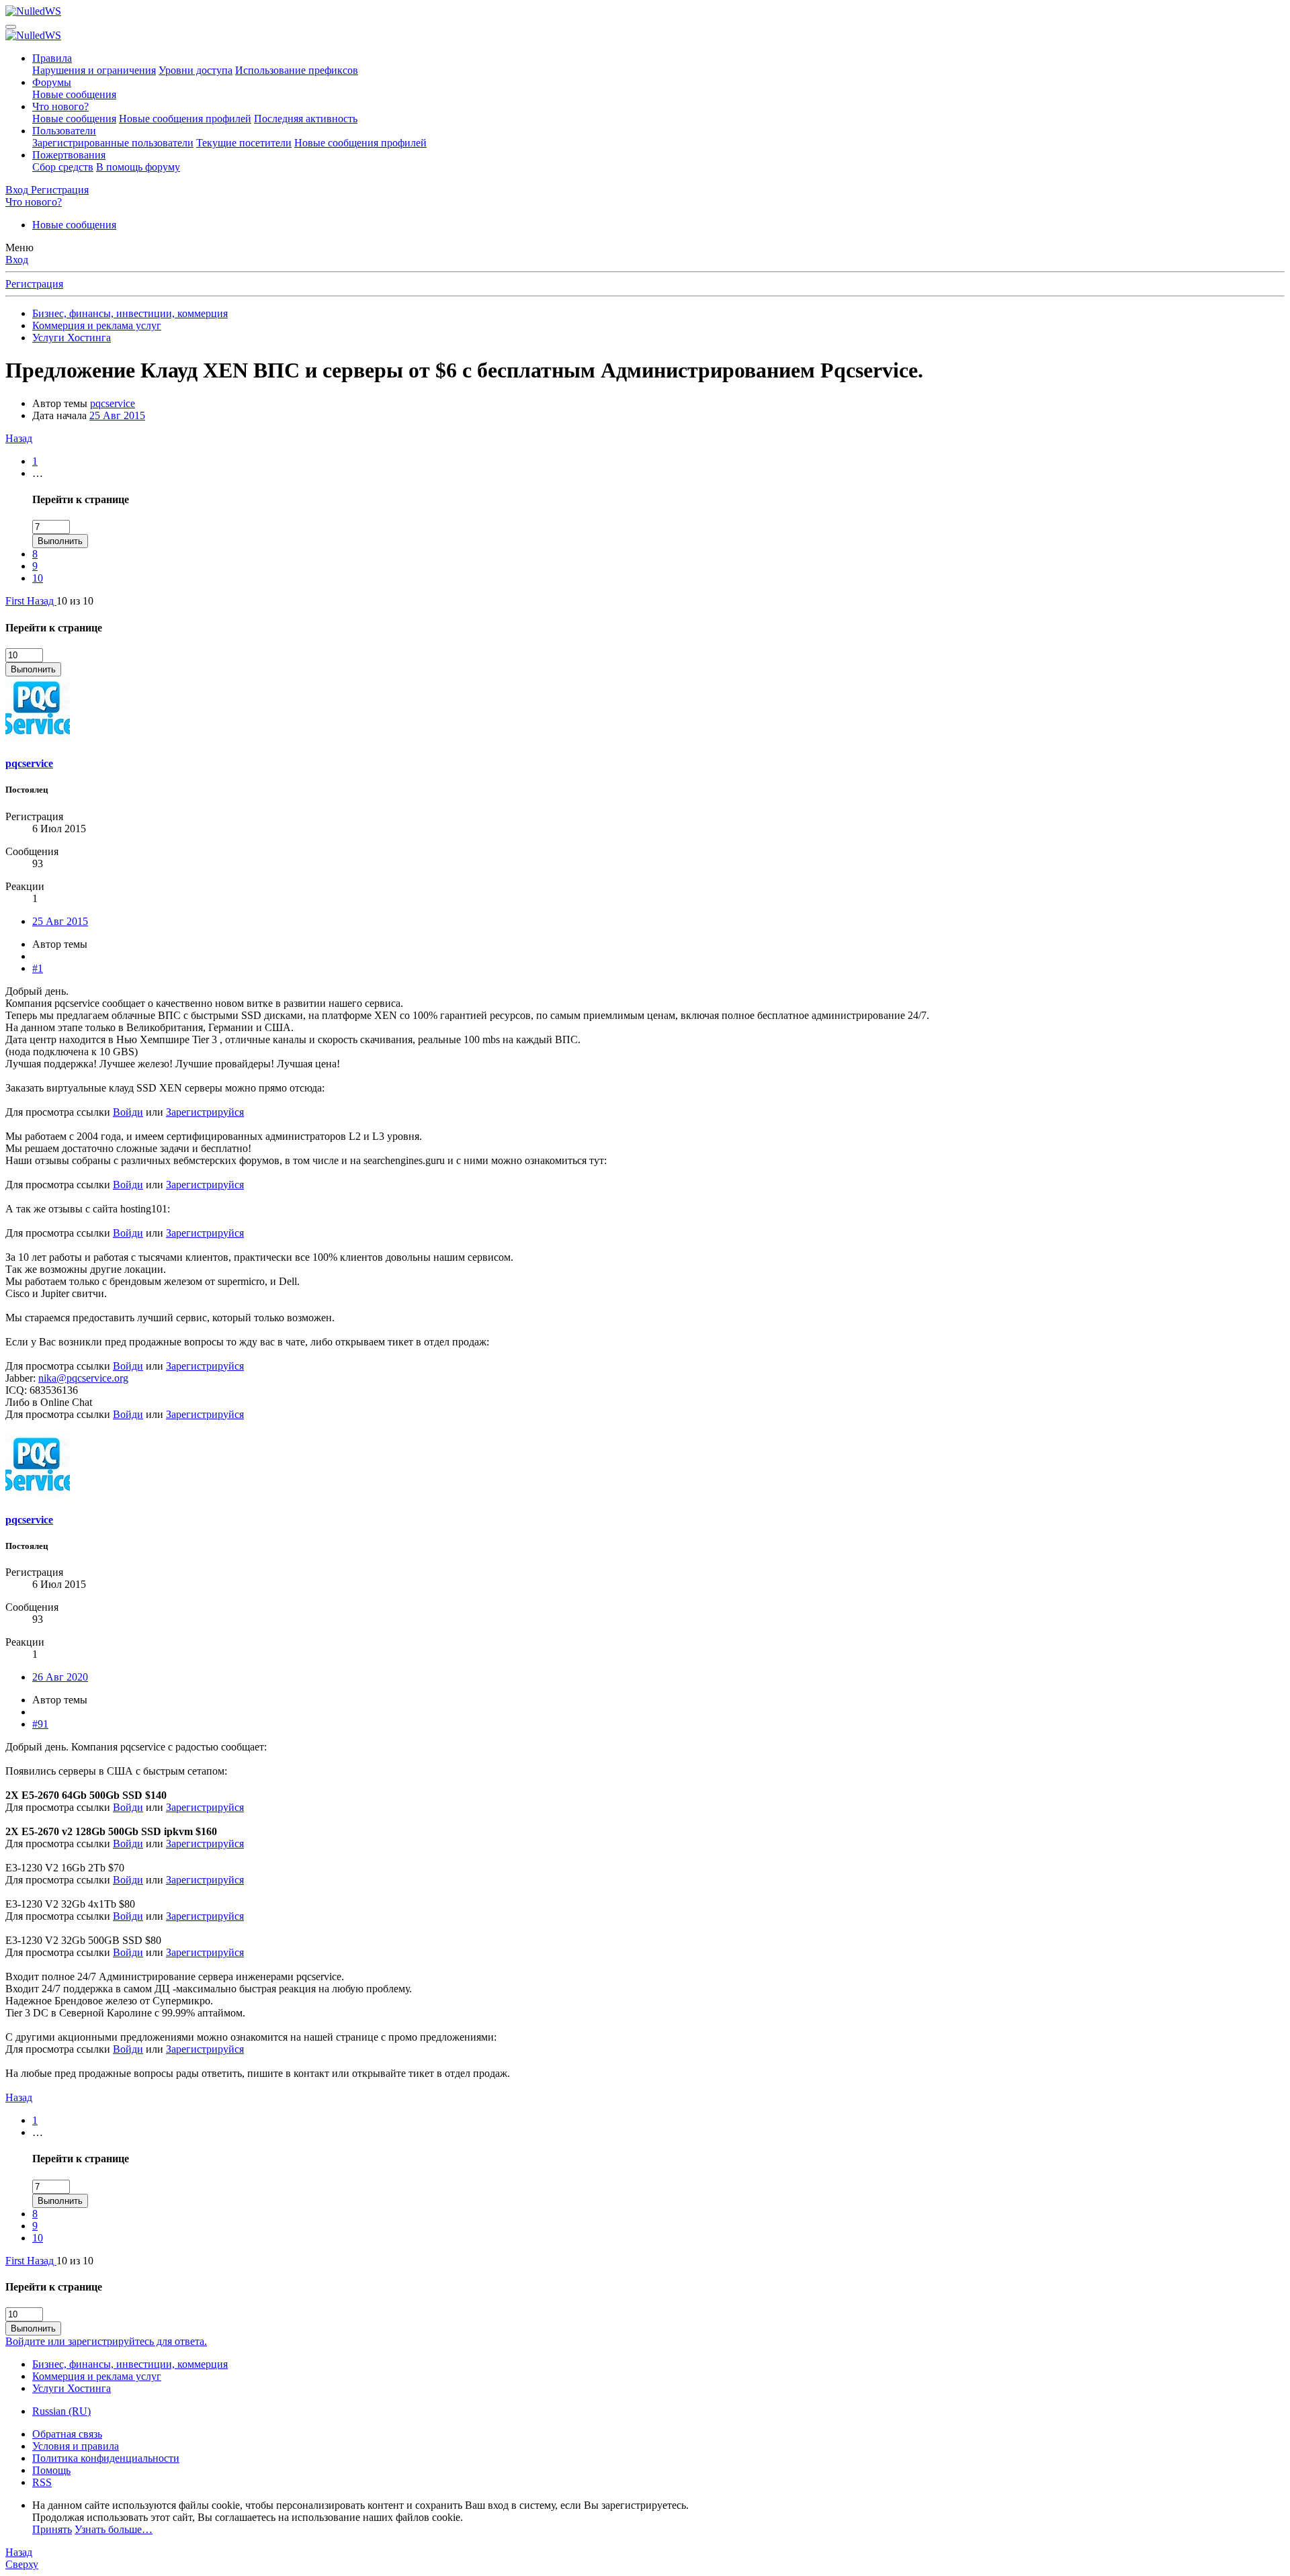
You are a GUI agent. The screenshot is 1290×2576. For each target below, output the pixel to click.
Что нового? (60, 106)
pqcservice (113, 403)
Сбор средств (63, 167)
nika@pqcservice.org (83, 1378)
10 (38, 578)
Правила (52, 58)
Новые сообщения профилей (185, 119)
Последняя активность (306, 119)
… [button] (38, 473)
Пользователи (64, 131)
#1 (38, 968)
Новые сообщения (74, 94)
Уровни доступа (196, 70)
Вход (17, 260)
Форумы (52, 82)
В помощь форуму (138, 167)
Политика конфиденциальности (106, 2458)
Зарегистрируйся (205, 1112)
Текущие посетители (244, 143)
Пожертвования (69, 155)
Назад (19, 438)
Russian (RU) (61, 2411)
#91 (40, 1724)
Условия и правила (76, 2446)
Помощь (51, 2470)
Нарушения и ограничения (94, 70)
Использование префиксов (297, 70)
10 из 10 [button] (75, 601)
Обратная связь (67, 2434)
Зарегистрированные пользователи (113, 143)
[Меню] (11, 27)
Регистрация (34, 284)
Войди (128, 1112)
